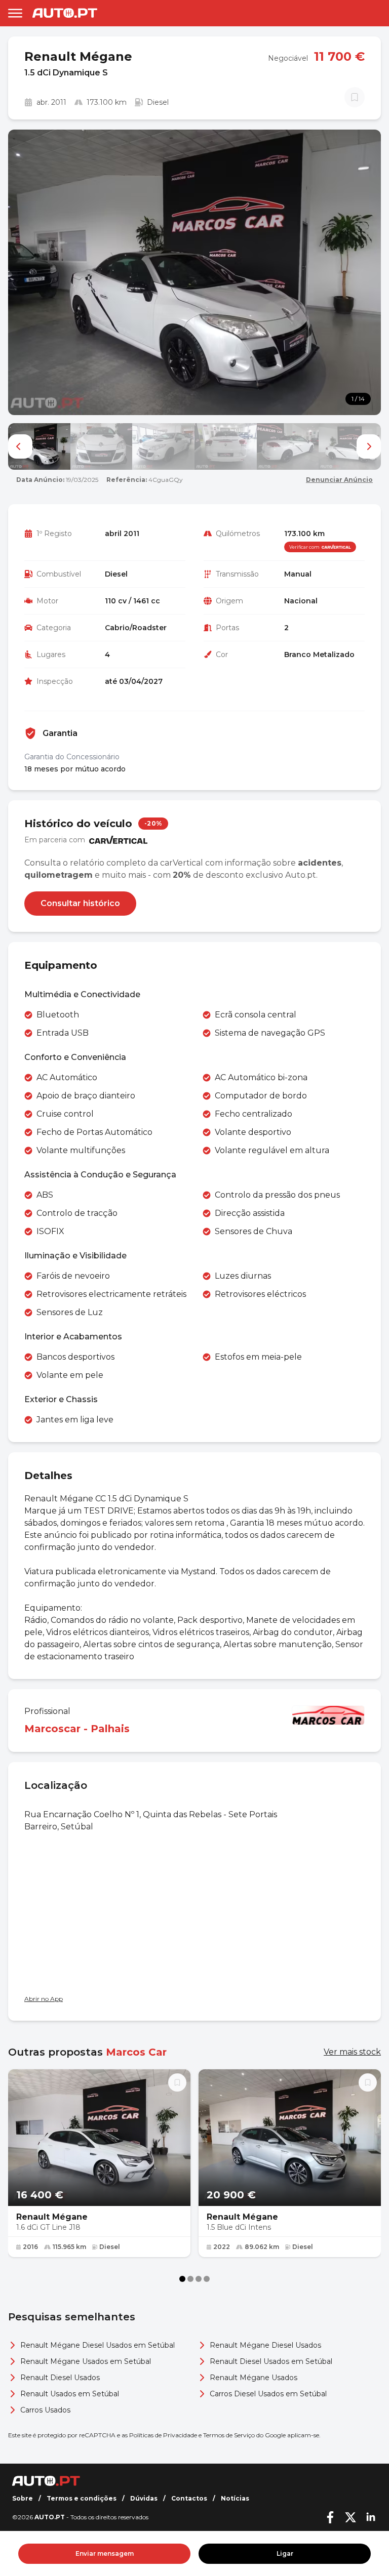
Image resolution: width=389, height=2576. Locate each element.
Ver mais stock (352, 2052)
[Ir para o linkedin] (371, 2517)
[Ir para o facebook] (330, 2517)
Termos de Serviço (229, 2435)
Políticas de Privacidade (163, 2435)
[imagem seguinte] (369, 446)
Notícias (235, 2498)
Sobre (23, 2498)
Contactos (189, 2498)
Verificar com (304, 547)
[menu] (15, 13)
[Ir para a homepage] (65, 13)
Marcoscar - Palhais (77, 1729)
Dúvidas (144, 2498)
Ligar (285, 2553)
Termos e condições (82, 2498)
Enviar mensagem (105, 2553)
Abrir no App (44, 1999)
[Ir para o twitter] (351, 2517)
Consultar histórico (80, 903)
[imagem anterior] (20, 446)
